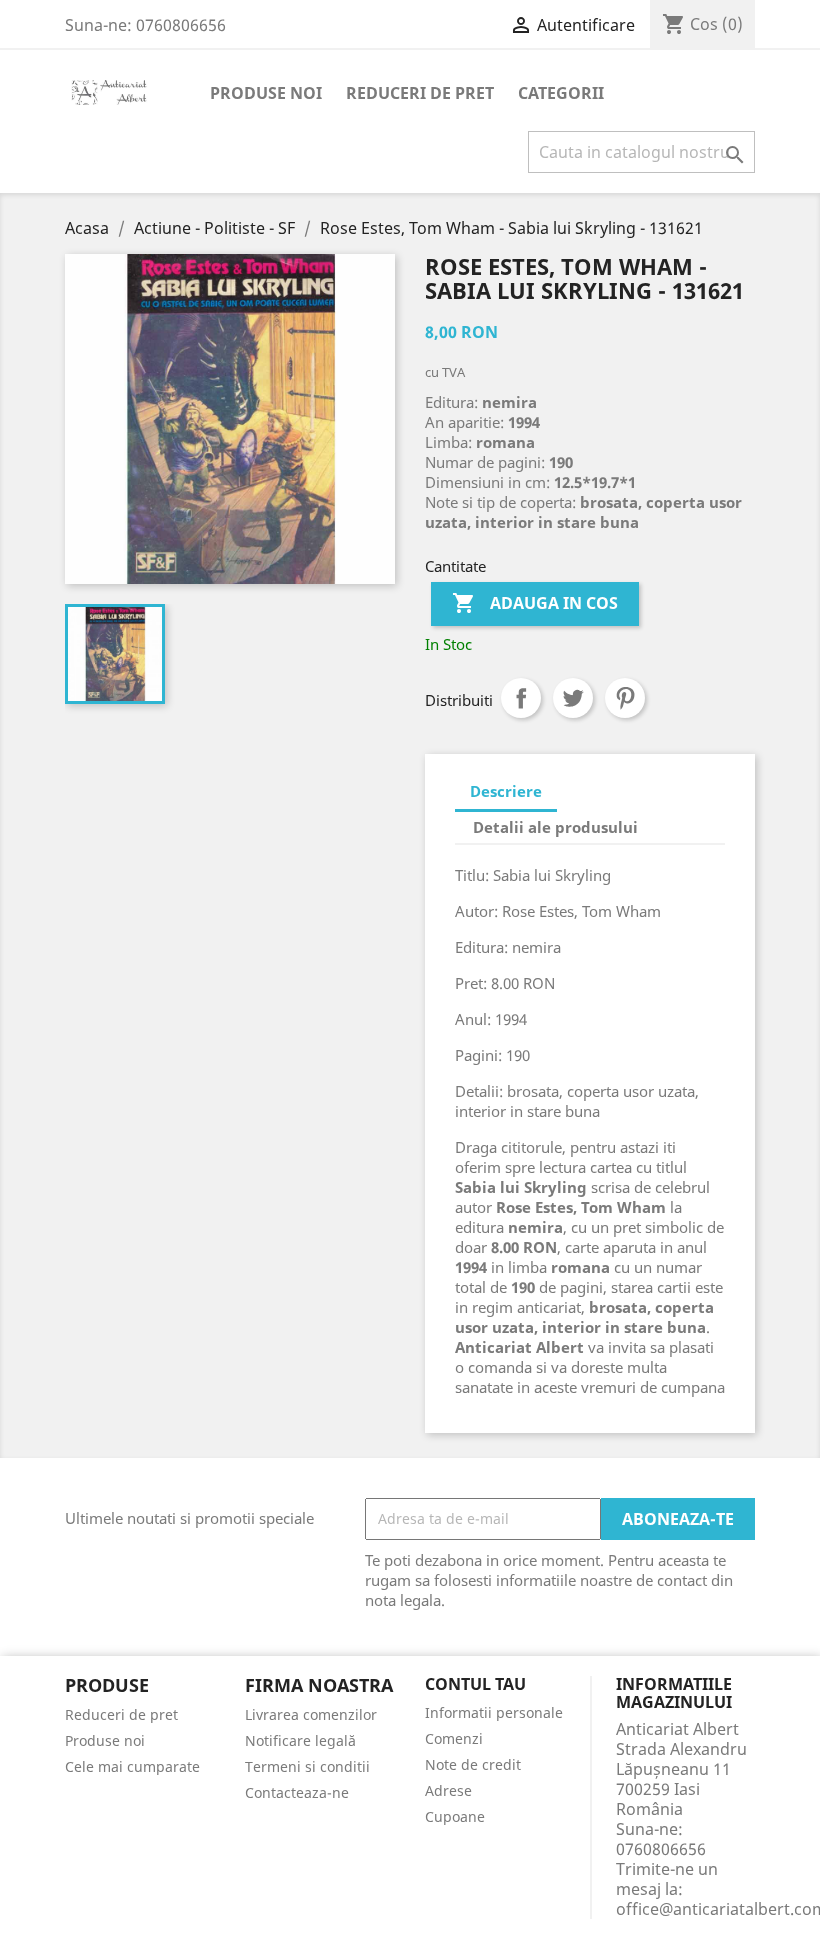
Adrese (448, 1790)
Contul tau (475, 1685)
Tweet (573, 698)
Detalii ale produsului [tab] (555, 827)
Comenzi (454, 1738)
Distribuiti (521, 698)
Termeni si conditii (307, 1766)
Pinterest (625, 698)
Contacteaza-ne (297, 1792)
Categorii (561, 93)
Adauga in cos (535, 603)
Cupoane (455, 1816)
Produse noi (266, 93)
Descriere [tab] (506, 791)
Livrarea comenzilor (311, 1714)
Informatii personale (494, 1712)
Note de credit (473, 1764)
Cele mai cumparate (132, 1766)
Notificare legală (300, 1740)
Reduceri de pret (420, 93)
